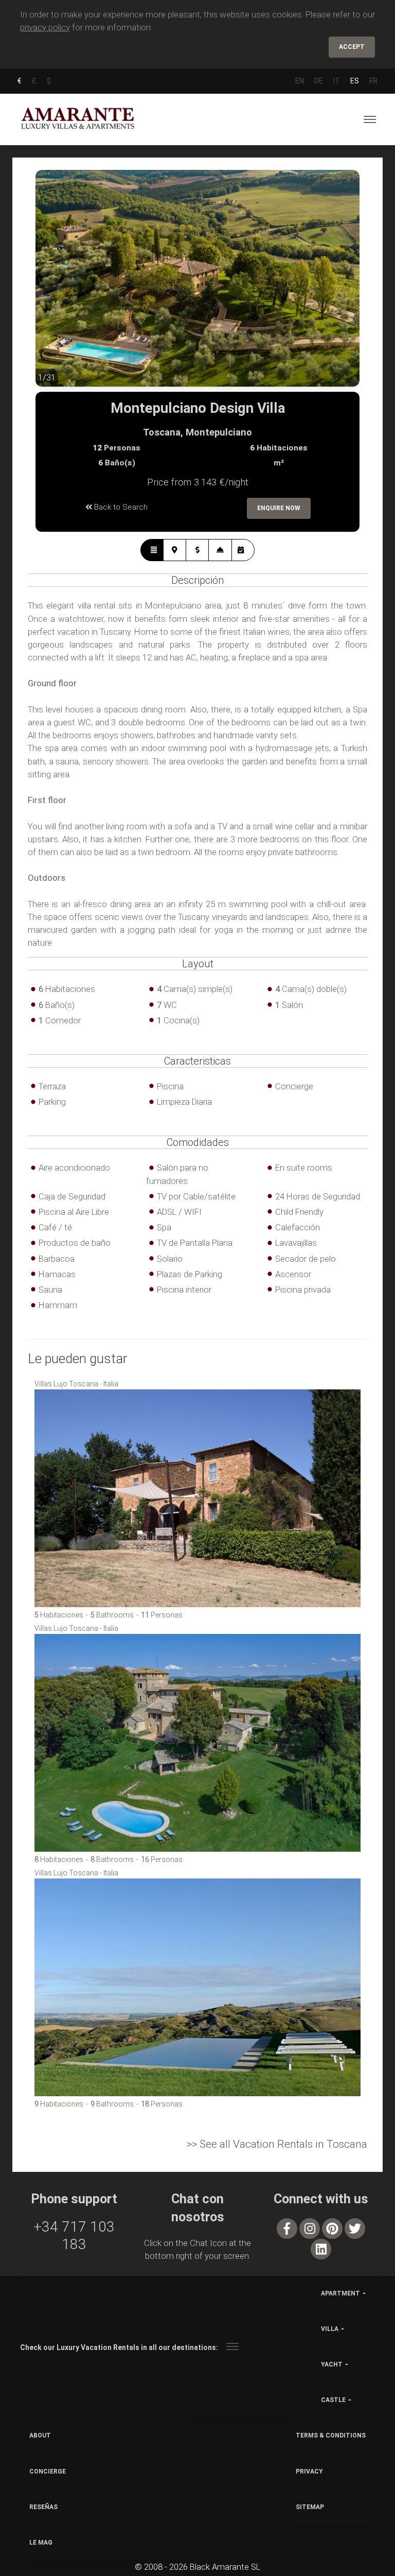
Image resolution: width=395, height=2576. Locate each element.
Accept (352, 47)
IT (337, 81)
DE (319, 81)
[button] (56, 286)
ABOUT (40, 2435)
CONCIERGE (48, 2471)
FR (373, 81)
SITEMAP (310, 2507)
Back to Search (120, 507)
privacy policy (45, 27)
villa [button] (330, 2329)
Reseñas (43, 2507)
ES (355, 81)
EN (300, 81)
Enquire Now (279, 508)
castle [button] (333, 2400)
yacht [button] (332, 2364)
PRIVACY (309, 2471)
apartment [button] (340, 2293)
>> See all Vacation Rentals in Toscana (277, 2144)
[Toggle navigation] (370, 119)
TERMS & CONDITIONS (331, 2435)
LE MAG (41, 2543)
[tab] (152, 550)
